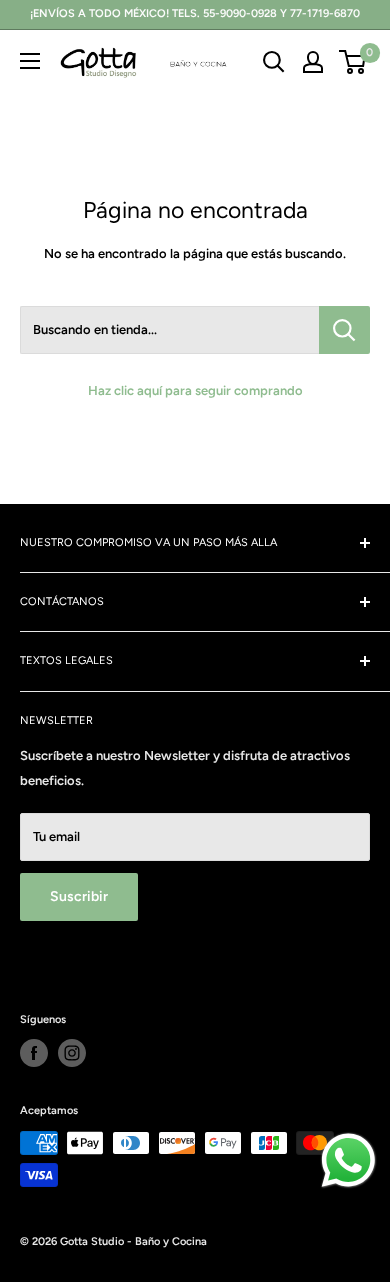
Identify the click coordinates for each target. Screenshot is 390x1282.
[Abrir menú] (30, 61)
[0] (353, 62)
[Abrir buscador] (274, 62)
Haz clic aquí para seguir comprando (195, 390)
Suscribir (79, 896)
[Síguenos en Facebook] (34, 1053)
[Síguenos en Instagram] (72, 1053)
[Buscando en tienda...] (344, 330)
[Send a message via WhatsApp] (348, 1160)
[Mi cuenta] (313, 62)
